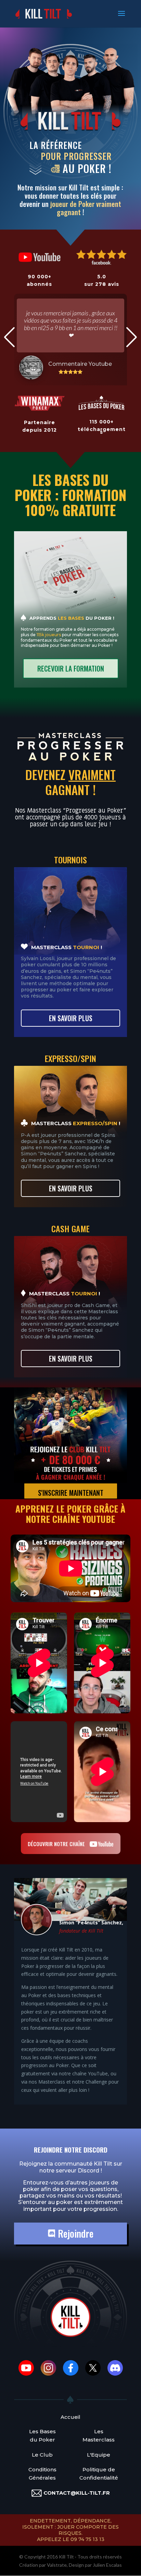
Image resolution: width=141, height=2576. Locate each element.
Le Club (42, 2455)
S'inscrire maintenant (71, 1493)
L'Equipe (99, 2455)
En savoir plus (71, 1018)
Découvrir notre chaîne (57, 1844)
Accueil (70, 2417)
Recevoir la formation (71, 668)
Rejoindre (74, 2233)
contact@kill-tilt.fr (77, 2493)
